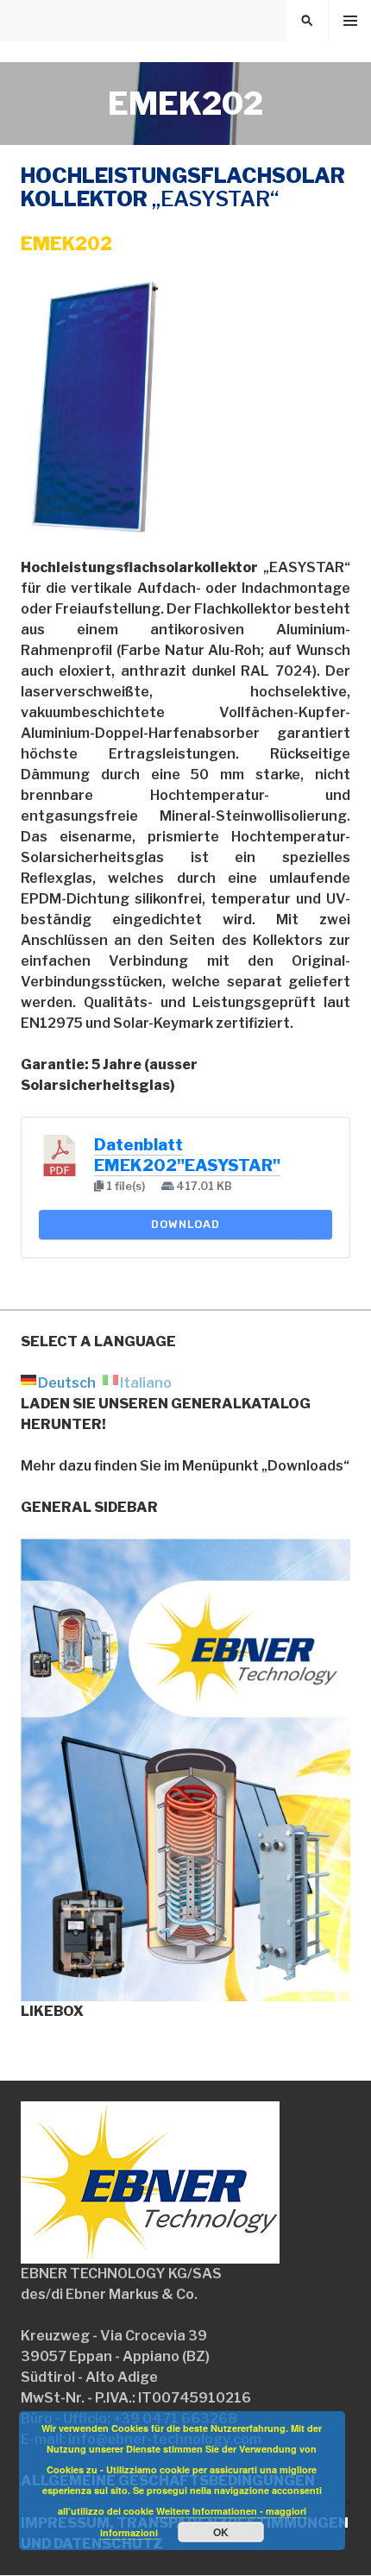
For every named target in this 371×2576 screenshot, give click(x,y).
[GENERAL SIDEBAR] (185, 1990)
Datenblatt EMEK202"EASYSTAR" (187, 1155)
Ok (221, 2532)
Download (185, 1224)
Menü (350, 21)
